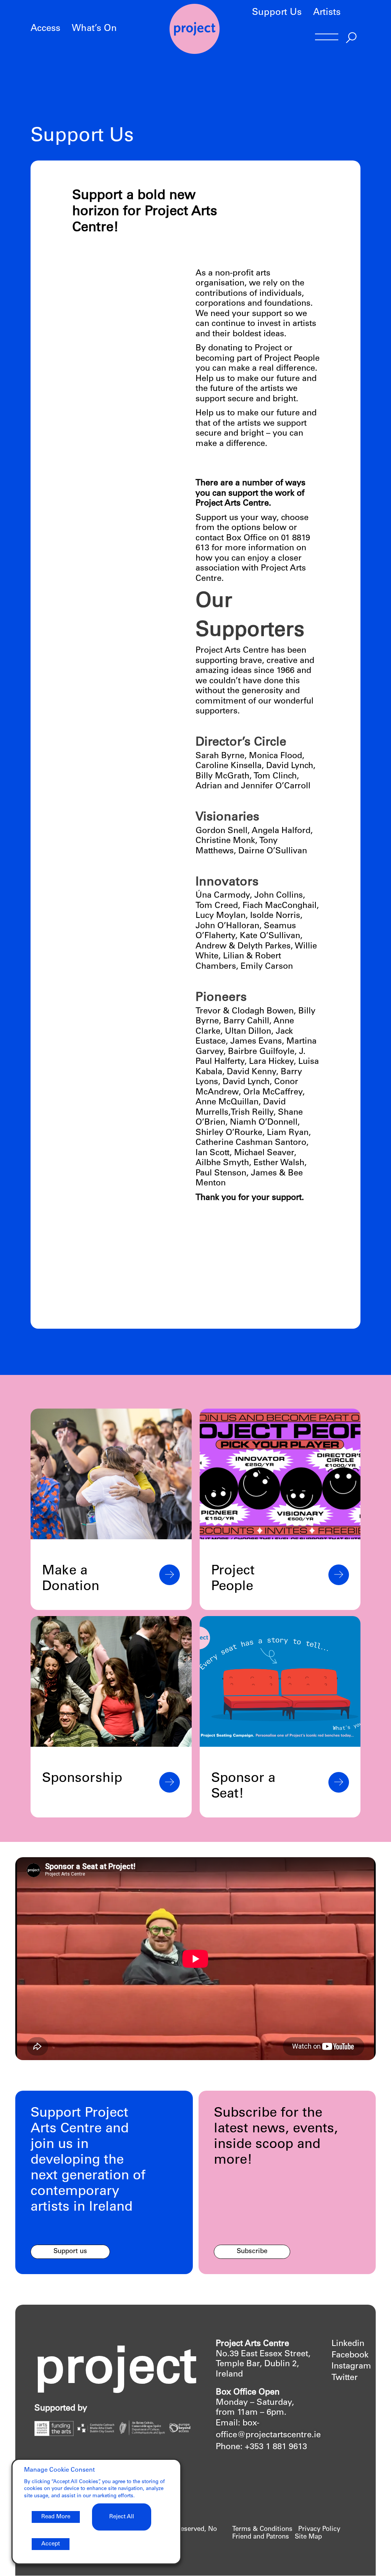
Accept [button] (51, 2544)
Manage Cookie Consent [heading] (59, 2470)
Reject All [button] (122, 2517)
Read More (56, 2517)
